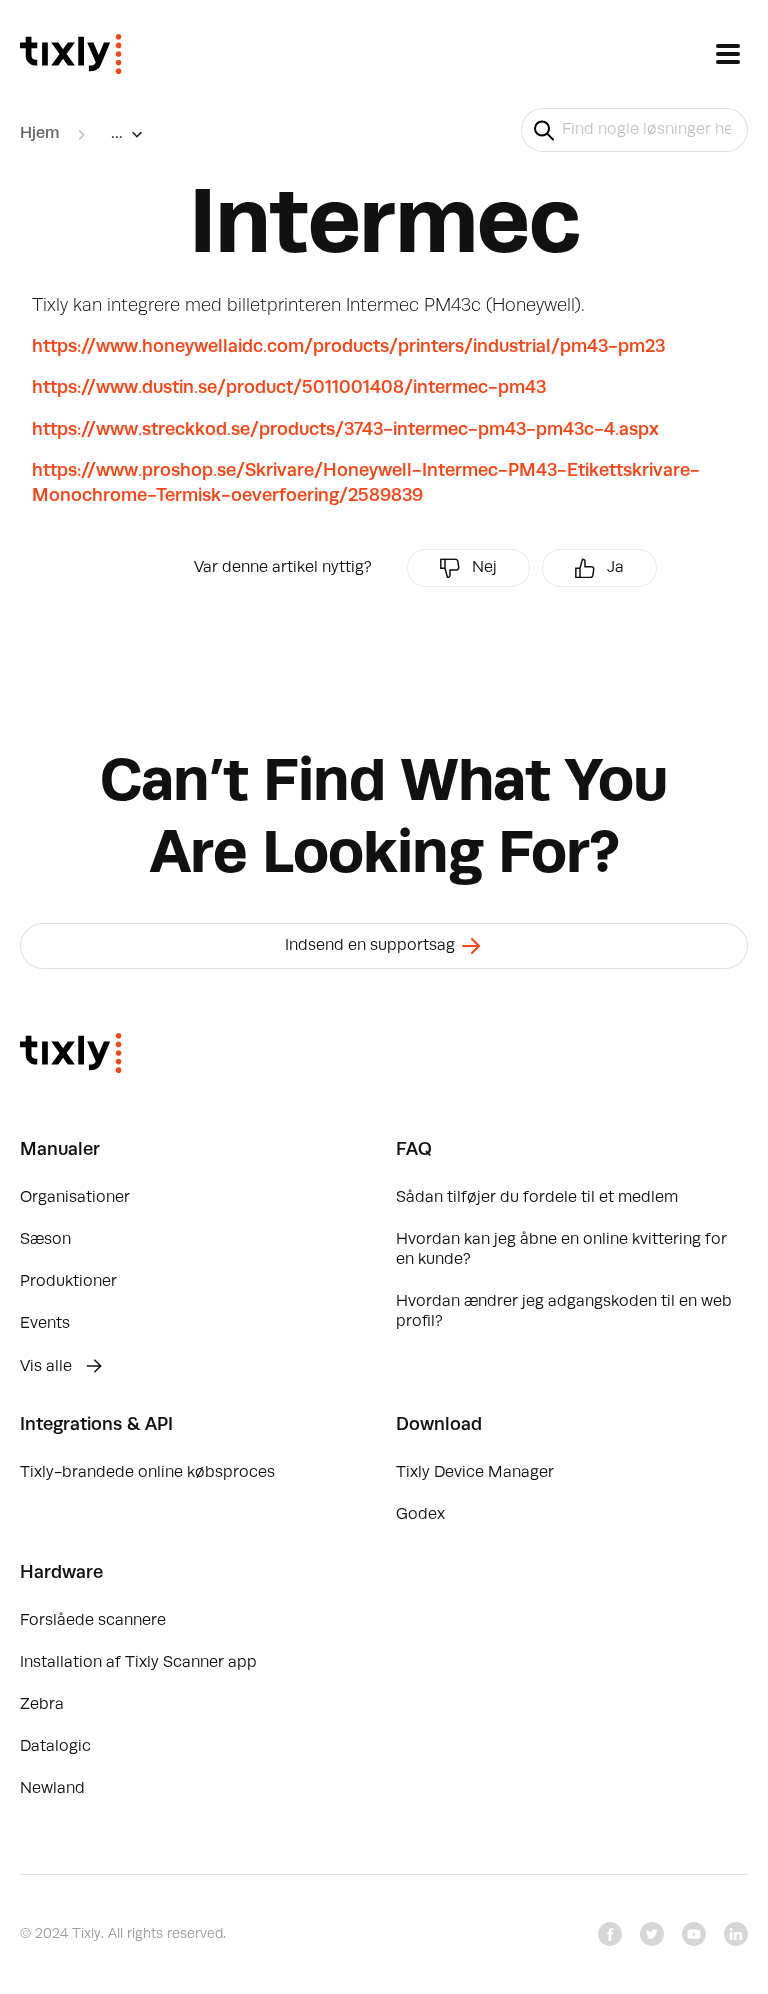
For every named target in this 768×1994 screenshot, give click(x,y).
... (117, 134)
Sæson (45, 1240)
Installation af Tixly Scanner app (138, 1663)
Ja (615, 568)
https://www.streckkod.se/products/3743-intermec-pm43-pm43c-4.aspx (345, 430)
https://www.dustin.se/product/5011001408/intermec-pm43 (289, 388)
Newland (52, 1789)
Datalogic (55, 1747)
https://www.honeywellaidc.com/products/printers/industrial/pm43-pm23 (348, 347)
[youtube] (694, 1934)
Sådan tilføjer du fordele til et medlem (537, 1198)
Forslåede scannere (93, 1621)
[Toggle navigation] (728, 54)
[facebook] (610, 1934)
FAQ (414, 1150)
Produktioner (68, 1282)
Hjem (39, 134)
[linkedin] (736, 1934)
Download (439, 1425)
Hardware (61, 1573)
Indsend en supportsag (372, 946)
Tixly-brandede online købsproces (147, 1473)
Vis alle (48, 1367)
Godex (420, 1515)
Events (45, 1324)
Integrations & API (96, 1425)
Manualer (60, 1150)
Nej (484, 568)
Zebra (42, 1705)
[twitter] (652, 1934)
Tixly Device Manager (475, 1473)
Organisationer (75, 1198)
